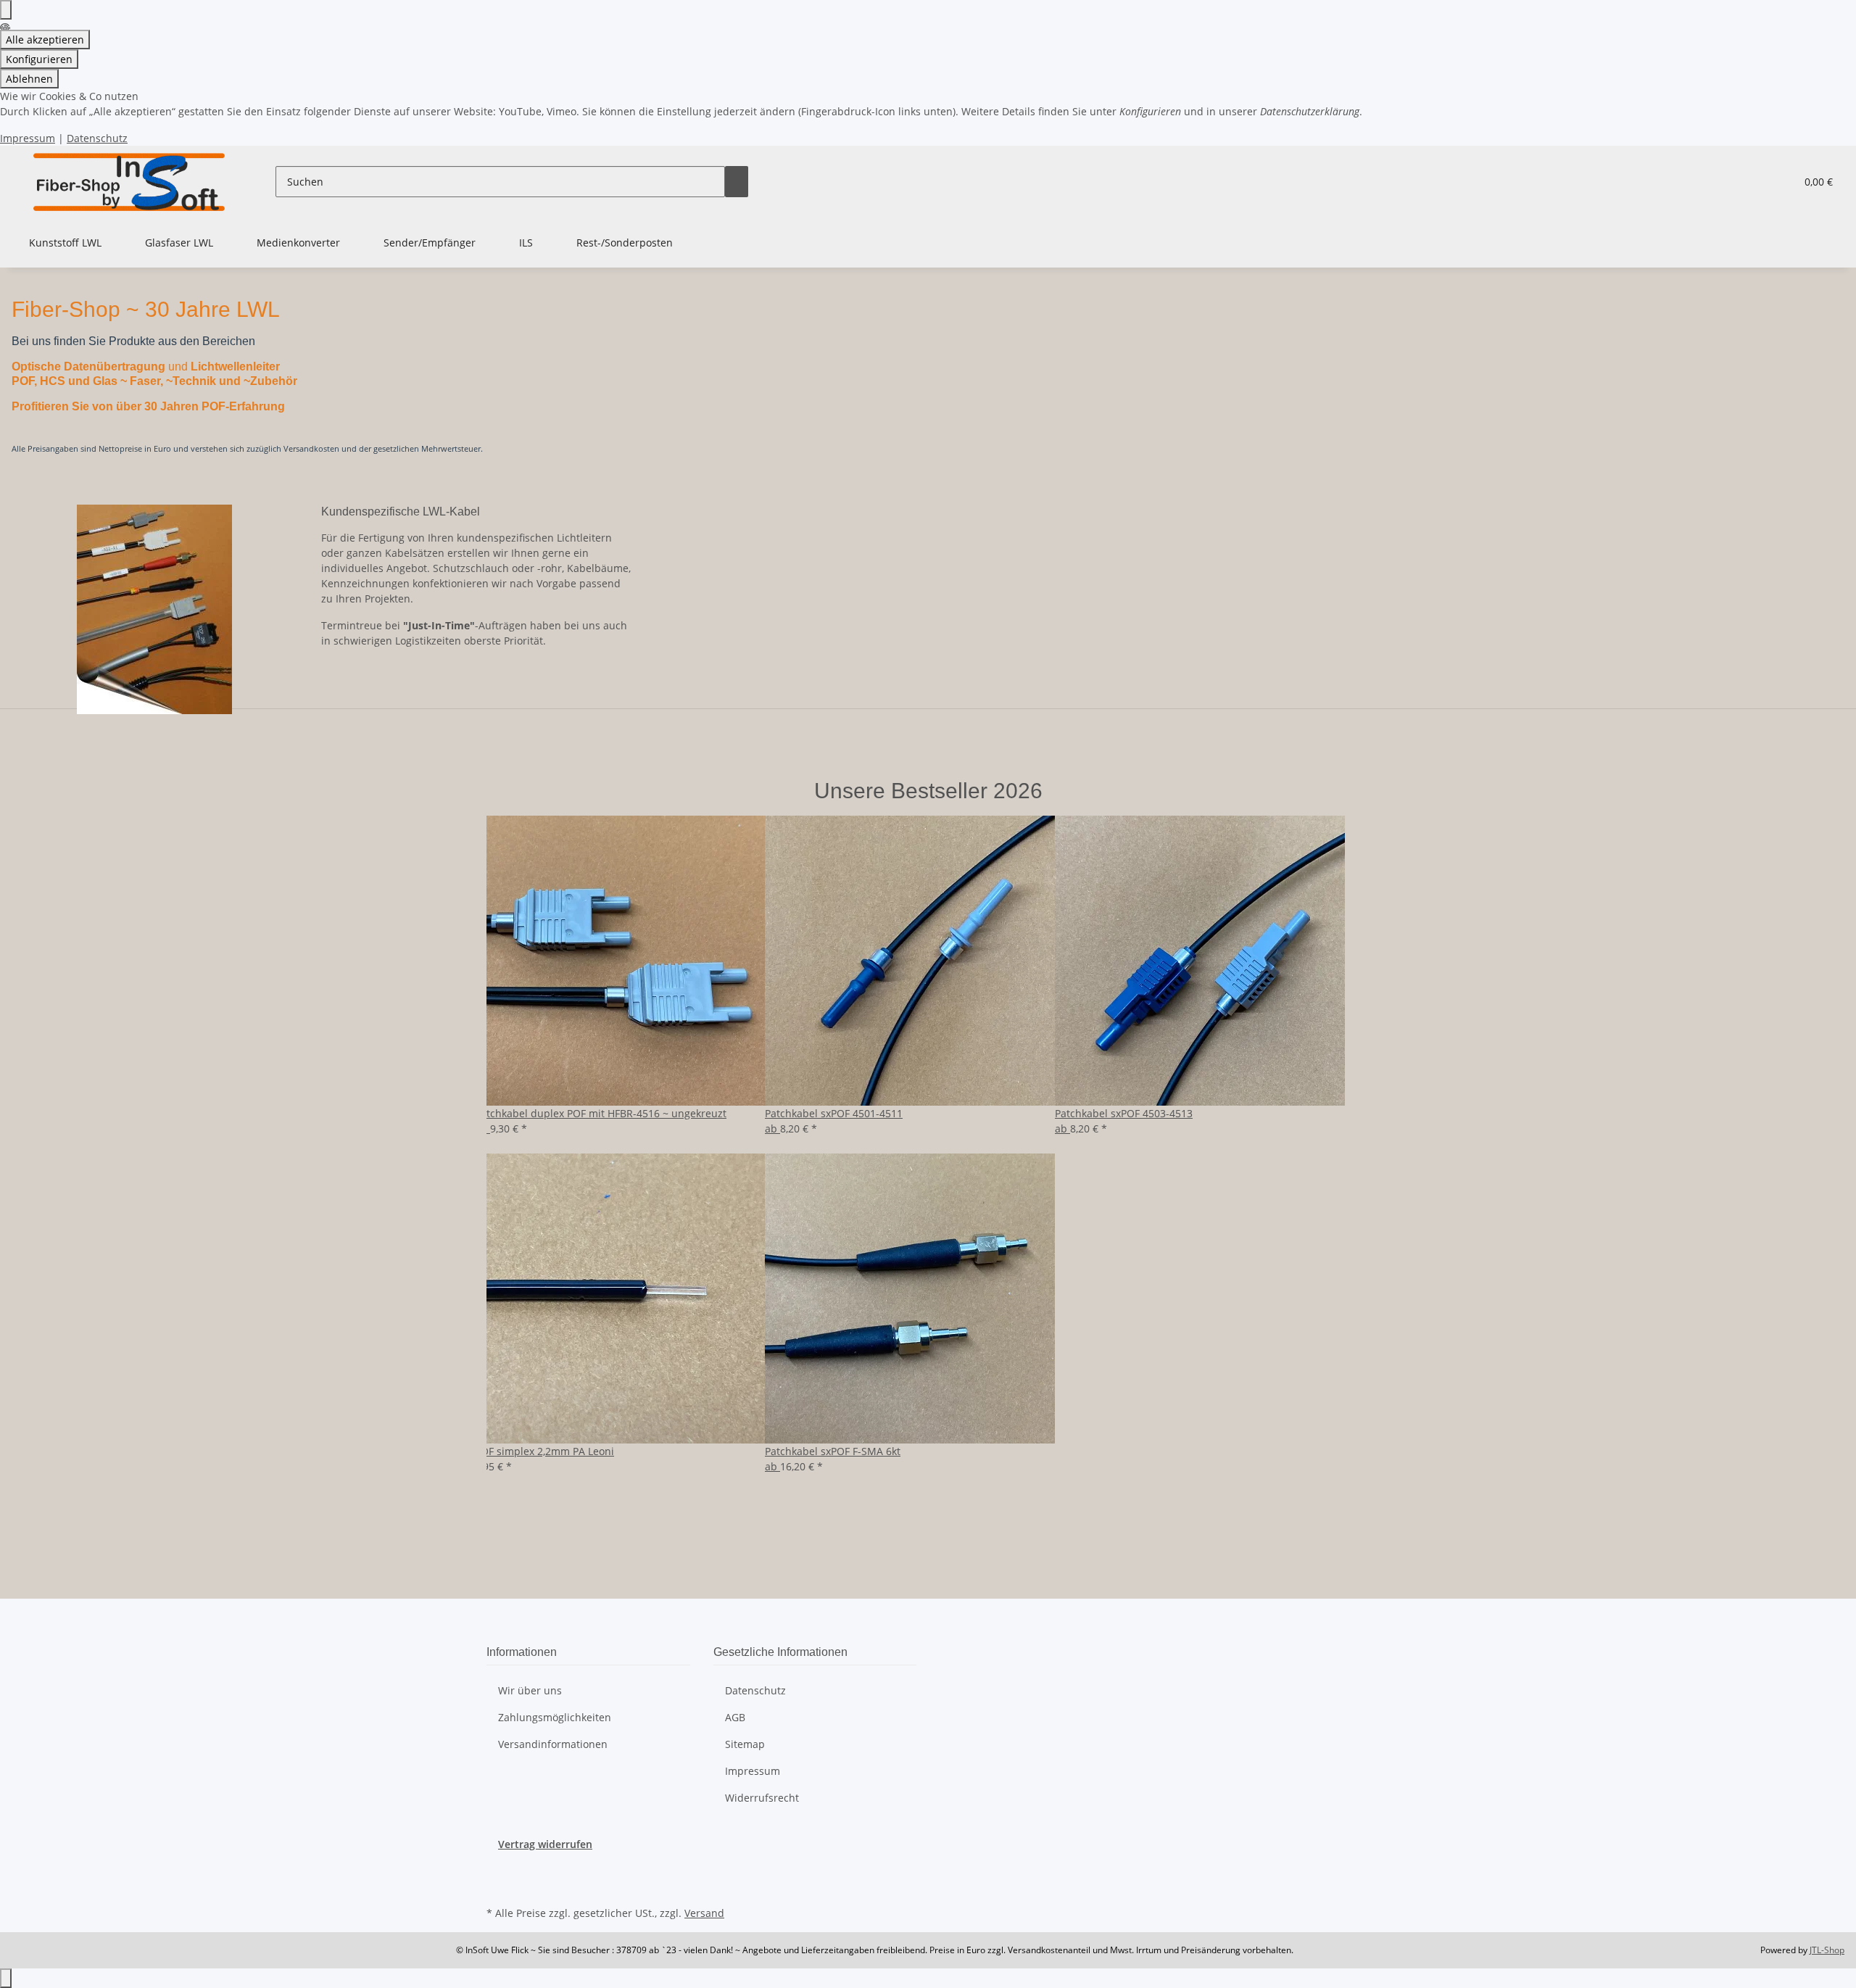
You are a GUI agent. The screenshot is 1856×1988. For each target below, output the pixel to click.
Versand (704, 1913)
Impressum (28, 138)
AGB (735, 1717)
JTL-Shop (1827, 1950)
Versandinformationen (553, 1744)
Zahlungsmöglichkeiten (555, 1717)
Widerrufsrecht (762, 1798)
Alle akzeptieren (45, 40)
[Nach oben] (6, 1978)
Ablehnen (29, 79)
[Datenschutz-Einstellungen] (6, 10)
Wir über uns (530, 1690)
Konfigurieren (39, 59)
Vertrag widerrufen (545, 1844)
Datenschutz (97, 138)
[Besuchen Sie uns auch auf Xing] (498, 1886)
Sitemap (745, 1744)
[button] (1755, 182)
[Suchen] (737, 182)
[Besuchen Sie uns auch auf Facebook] (498, 1868)
